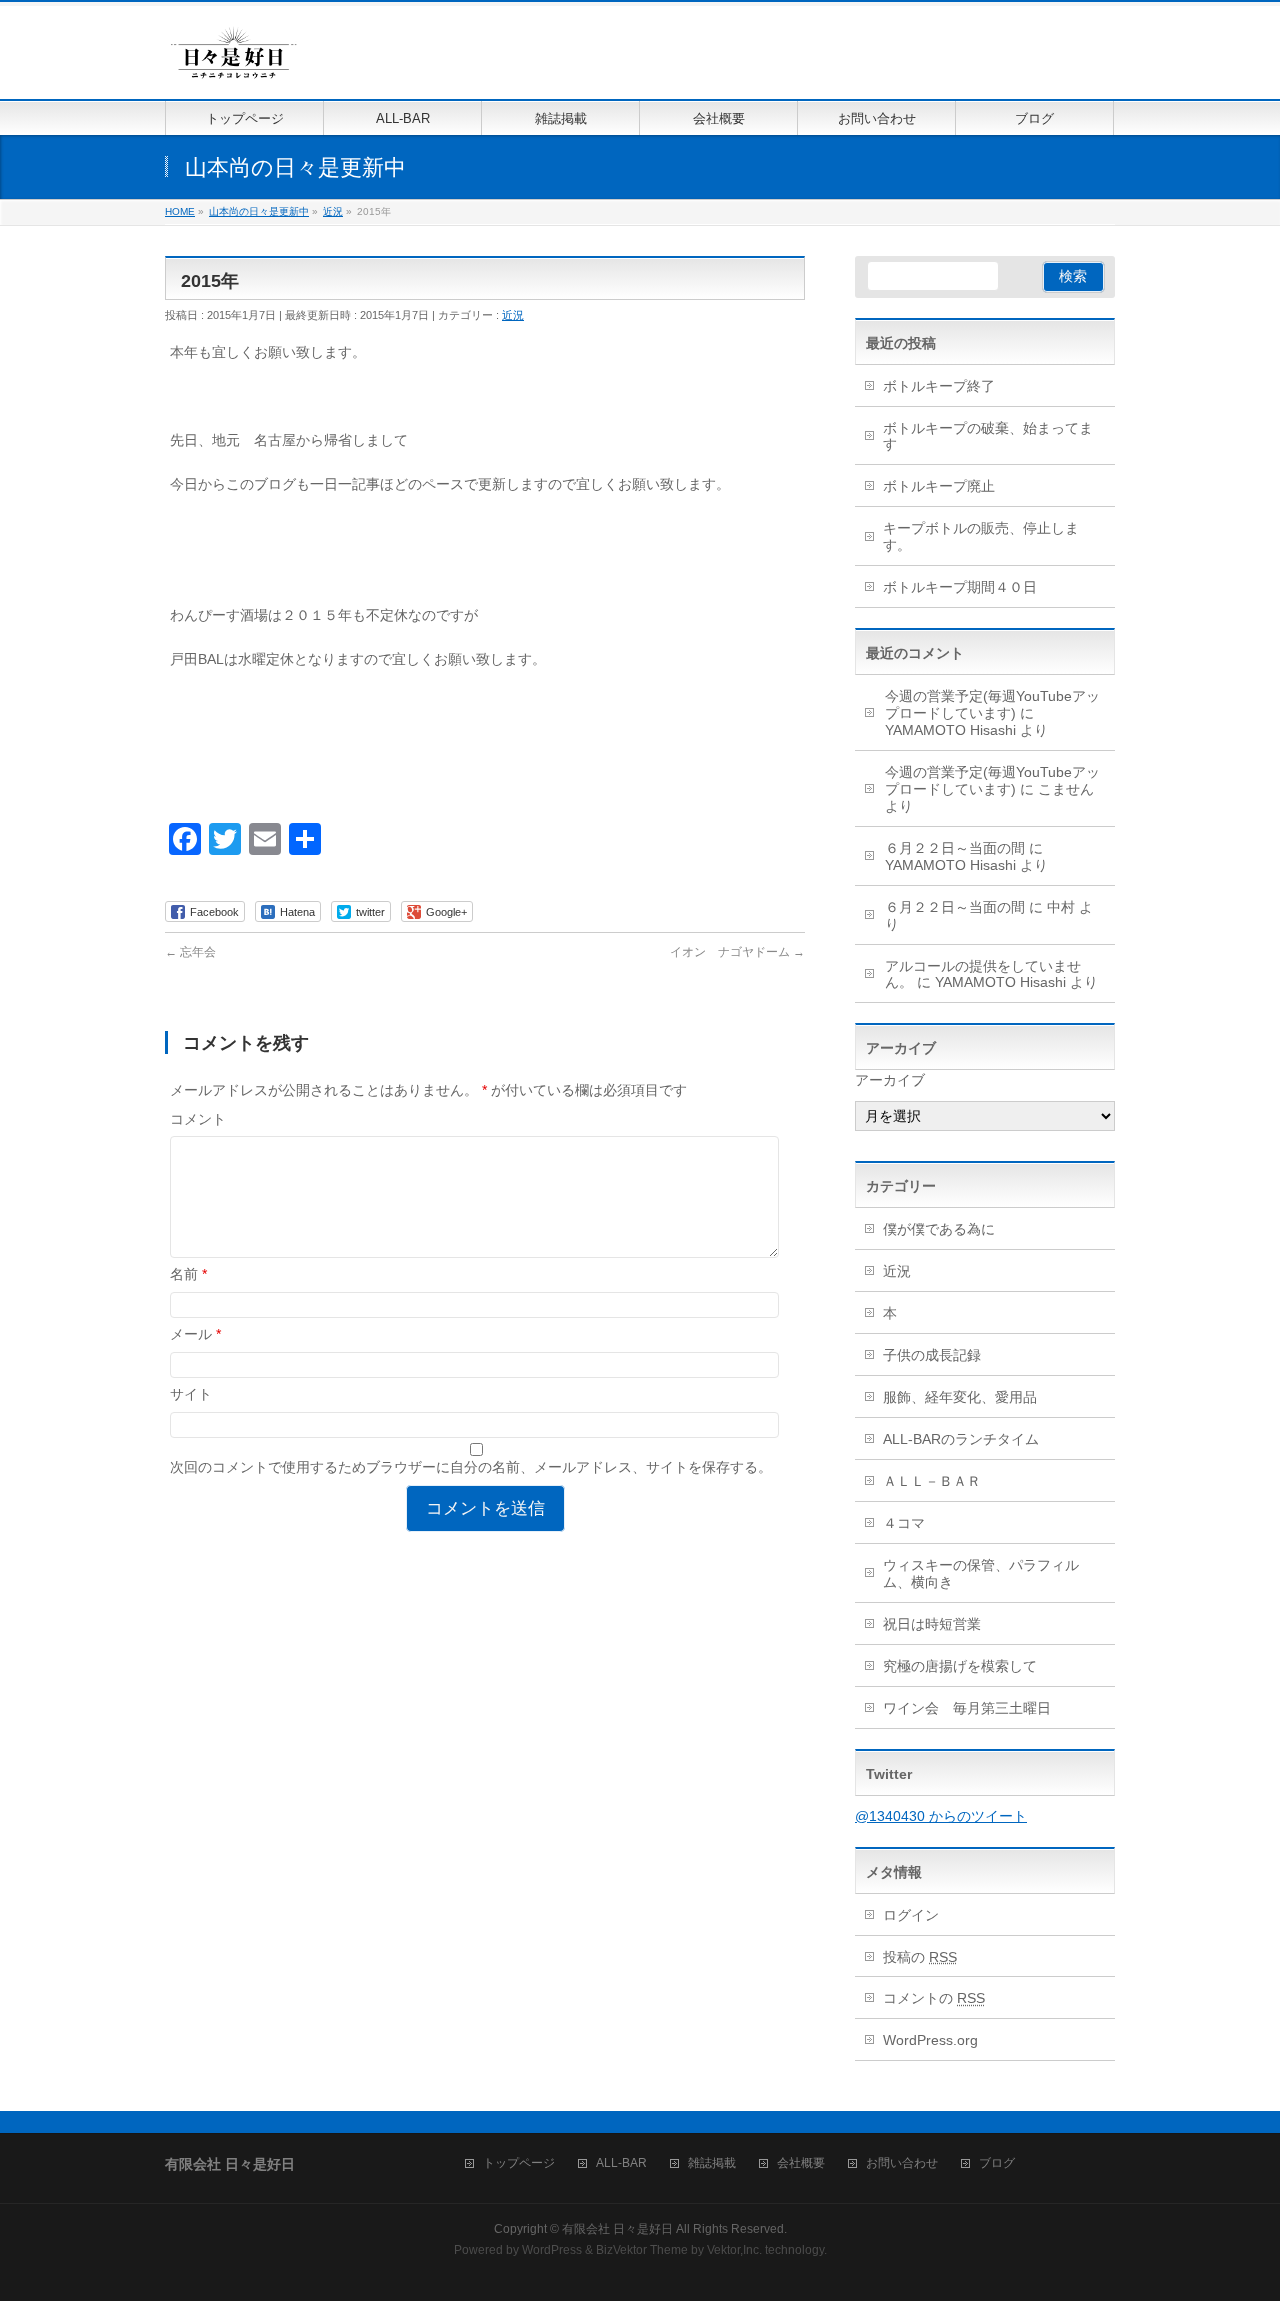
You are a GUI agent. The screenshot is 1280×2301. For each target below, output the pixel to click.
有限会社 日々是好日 (617, 2229)
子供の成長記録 (932, 1355)
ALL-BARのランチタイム (968, 1439)
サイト (191, 1394)
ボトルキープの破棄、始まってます (988, 436)
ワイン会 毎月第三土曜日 (967, 1708)
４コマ (904, 1523)
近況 (513, 315)
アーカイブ (890, 1080)
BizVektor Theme (642, 2250)
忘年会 (190, 952)
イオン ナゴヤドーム (737, 952)
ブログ (997, 2163)
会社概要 (801, 2163)
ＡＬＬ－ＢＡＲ (932, 1481)
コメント (198, 1119)
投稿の (920, 1957)
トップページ (519, 2163)
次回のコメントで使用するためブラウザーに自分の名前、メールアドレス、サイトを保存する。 (471, 1467)
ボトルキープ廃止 (939, 486)
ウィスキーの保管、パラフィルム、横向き (981, 1573)
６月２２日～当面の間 (955, 848)
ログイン (911, 1915)
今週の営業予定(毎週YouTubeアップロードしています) (992, 704)
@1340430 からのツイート (941, 1816)
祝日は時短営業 (932, 1624)
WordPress (552, 2250)
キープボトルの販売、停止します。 (981, 536)
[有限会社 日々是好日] (234, 61)
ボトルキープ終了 (939, 386)
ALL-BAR (621, 2163)
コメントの (934, 1998)
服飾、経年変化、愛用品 (960, 1397)
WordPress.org (930, 2040)
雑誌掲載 (712, 2163)
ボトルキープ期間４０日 (960, 587)
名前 (188, 1274)
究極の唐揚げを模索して (960, 1666)
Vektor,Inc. (734, 2250)
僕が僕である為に (939, 1229)
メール (195, 1334)
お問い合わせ (902, 2163)
